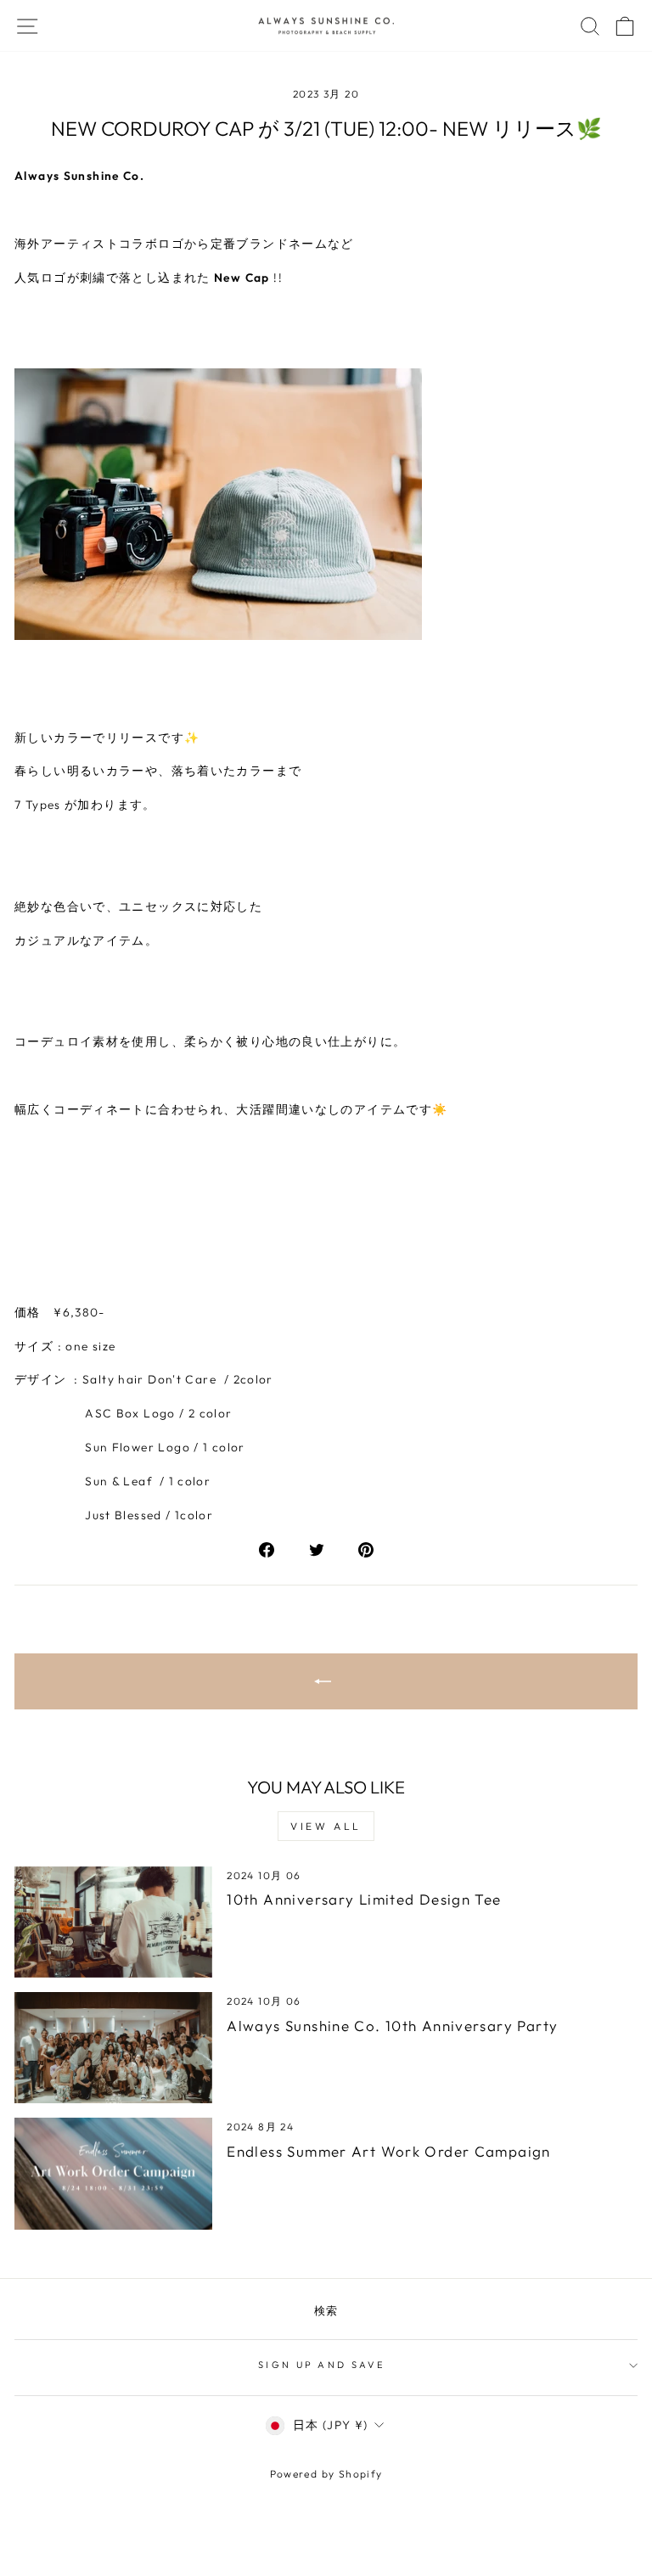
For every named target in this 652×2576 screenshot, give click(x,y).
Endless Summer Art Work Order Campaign (388, 2151)
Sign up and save (322, 2365)
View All (326, 1826)
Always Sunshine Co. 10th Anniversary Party (392, 2026)
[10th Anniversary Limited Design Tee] (113, 1922)
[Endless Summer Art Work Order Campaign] (113, 2173)
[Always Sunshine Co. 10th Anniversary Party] (113, 2048)
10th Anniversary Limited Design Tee (364, 1899)
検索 (326, 2310)
